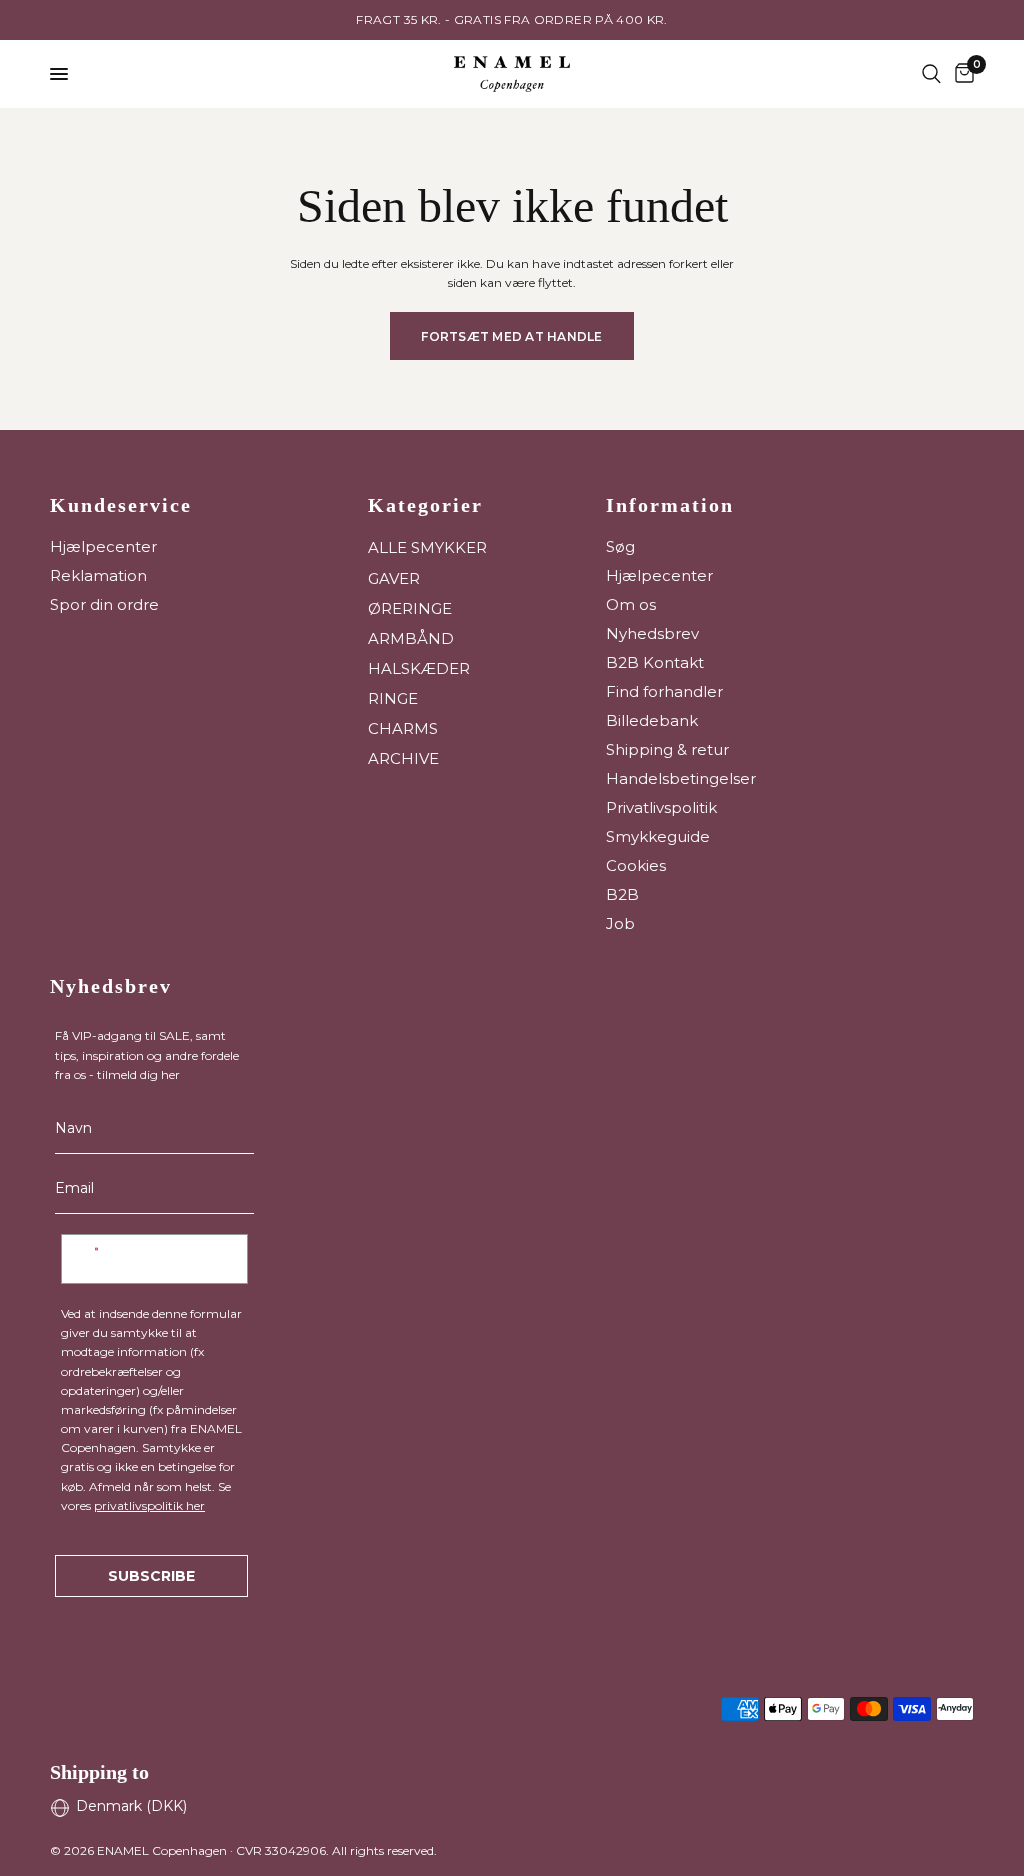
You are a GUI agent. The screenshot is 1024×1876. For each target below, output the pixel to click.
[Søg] (931, 74)
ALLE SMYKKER (427, 547)
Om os (631, 604)
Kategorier (425, 505)
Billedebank (652, 720)
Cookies (636, 865)
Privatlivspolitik (661, 807)
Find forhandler (664, 691)
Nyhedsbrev (652, 633)
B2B (622, 894)
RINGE (393, 698)
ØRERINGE (410, 608)
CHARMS (403, 728)
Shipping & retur (667, 749)
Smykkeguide (658, 836)
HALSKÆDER (419, 668)
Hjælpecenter (103, 546)
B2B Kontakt (655, 662)
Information (670, 505)
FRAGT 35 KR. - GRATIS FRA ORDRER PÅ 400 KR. (511, 19)
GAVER (394, 578)
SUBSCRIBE (151, 1576)
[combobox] (96, 1259)
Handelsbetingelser (681, 778)
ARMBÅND (411, 638)
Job (620, 923)
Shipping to (99, 1772)
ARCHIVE (403, 758)
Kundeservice (121, 505)
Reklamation (98, 575)
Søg (620, 546)
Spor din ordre (104, 604)
